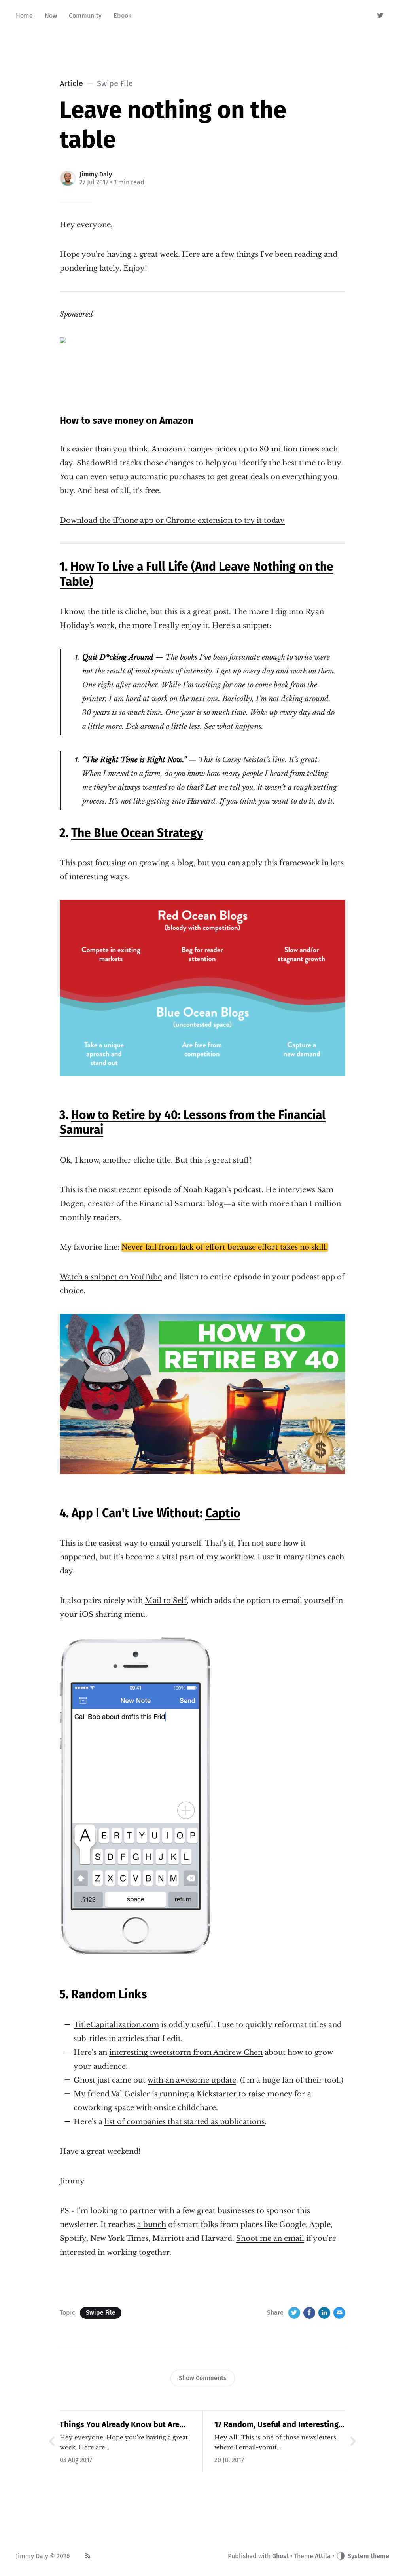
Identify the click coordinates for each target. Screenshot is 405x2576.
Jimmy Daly (96, 174)
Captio (223, 1513)
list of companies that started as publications (185, 2122)
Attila (323, 2556)
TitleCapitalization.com (116, 2025)
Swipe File (101, 2313)
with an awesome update (192, 2080)
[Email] (339, 2313)
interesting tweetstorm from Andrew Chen (186, 2052)
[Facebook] (309, 2313)
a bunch (152, 2225)
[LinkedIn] (324, 2313)
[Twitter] (381, 16)
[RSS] (88, 2556)
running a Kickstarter (198, 2094)
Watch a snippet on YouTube (111, 1277)
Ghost (280, 2556)
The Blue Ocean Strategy (137, 833)
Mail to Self (166, 1601)
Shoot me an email (270, 2238)
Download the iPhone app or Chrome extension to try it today (172, 520)
